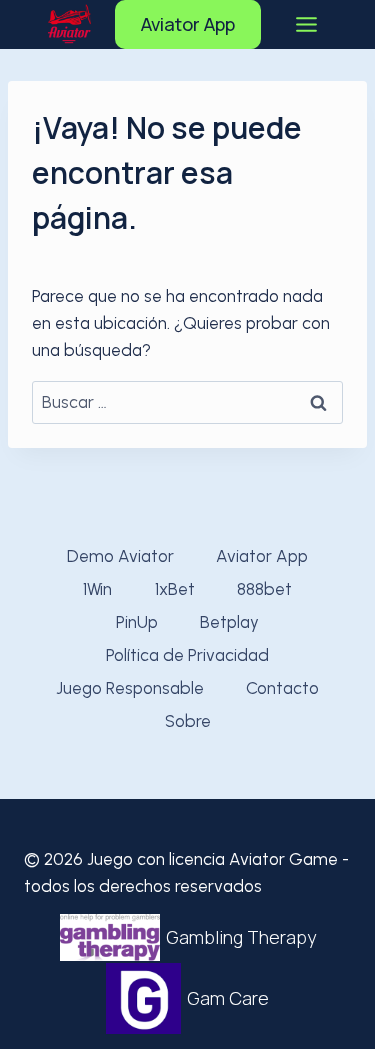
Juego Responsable (130, 688)
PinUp (137, 622)
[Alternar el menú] (306, 24)
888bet (264, 589)
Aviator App (188, 24)
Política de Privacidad (187, 655)
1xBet (175, 589)
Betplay (229, 622)
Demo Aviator (120, 556)
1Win (97, 589)
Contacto (282, 688)
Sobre (188, 721)
